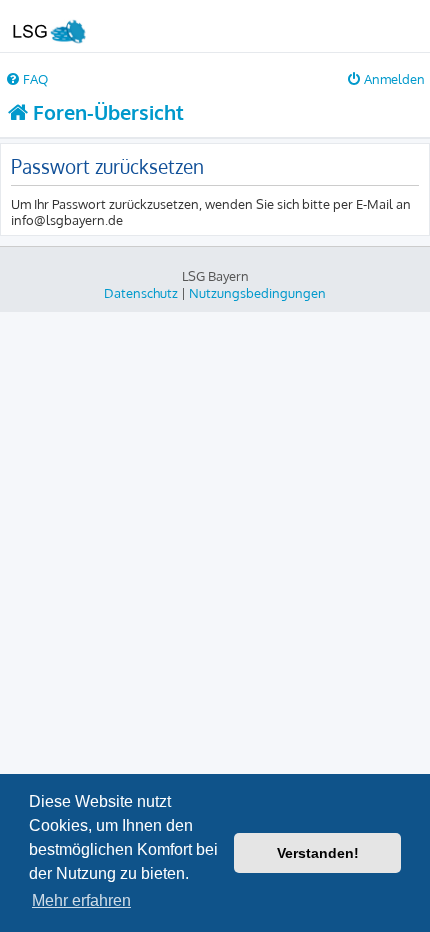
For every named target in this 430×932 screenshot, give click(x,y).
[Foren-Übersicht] (48, 26)
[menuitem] (26, 78)
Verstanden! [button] (318, 853)
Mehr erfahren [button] (81, 900)
